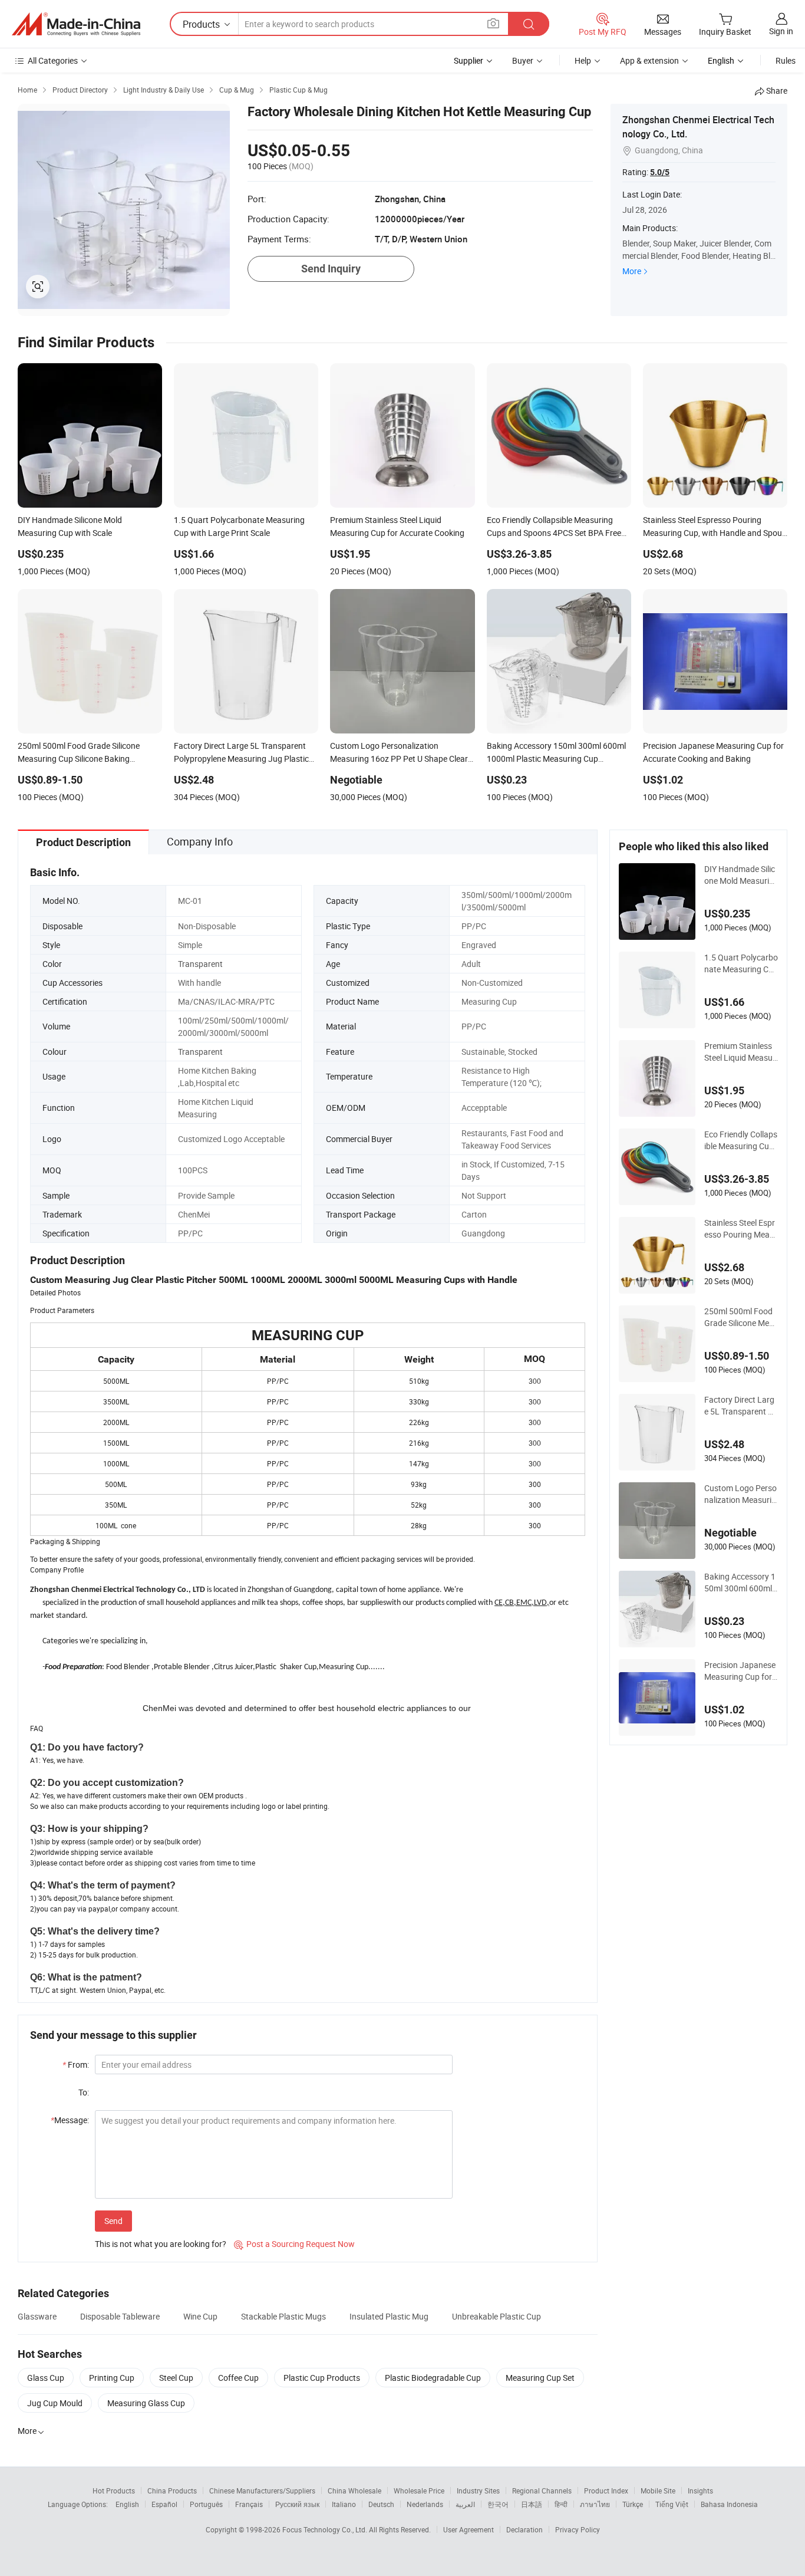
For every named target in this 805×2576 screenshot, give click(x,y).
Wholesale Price (419, 2491)
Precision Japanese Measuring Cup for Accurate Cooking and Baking (740, 1671)
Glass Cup (46, 2378)
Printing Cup (112, 2378)
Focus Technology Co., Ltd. (326, 2529)
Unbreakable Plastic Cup (496, 2316)
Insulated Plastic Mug (389, 2316)
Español (164, 2504)
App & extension (649, 60)
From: (76, 2065)
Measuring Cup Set (540, 2378)
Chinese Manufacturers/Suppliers (262, 2491)
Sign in (781, 31)
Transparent (200, 964)
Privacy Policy (578, 2529)
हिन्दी (561, 2504)
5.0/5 (660, 172)
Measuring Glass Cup (146, 2403)
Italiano (344, 2504)
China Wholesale (354, 2491)
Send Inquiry (331, 269)
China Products (172, 2491)
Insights (700, 2491)
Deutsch (381, 2504)
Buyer (523, 60)
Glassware (37, 2316)
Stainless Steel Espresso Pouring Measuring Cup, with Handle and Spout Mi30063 (740, 1229)
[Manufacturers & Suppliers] (76, 24)
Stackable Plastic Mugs (283, 2316)
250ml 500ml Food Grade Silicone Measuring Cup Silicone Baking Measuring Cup (741, 1317)
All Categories (53, 60)
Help (583, 60)
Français (249, 2504)
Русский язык (297, 2504)
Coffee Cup (238, 2378)
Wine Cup (200, 2316)
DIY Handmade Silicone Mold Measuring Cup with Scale (740, 875)
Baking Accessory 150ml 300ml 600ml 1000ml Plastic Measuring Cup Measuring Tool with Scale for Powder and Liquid (741, 1583)
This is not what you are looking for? (161, 2244)
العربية (465, 2504)
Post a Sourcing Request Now (294, 2244)
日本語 (532, 2504)
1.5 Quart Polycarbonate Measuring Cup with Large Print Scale (741, 963)
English (127, 2504)
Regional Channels (542, 2491)
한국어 (498, 2504)
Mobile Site (658, 2491)
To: (84, 2092)
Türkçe (633, 2504)
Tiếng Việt (672, 2504)
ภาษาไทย (595, 2504)
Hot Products (114, 2491)
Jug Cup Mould (55, 2403)
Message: (70, 2120)
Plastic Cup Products (322, 2378)
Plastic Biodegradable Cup (433, 2378)
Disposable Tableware (120, 2316)
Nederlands (425, 2504)
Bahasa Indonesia (729, 2504)
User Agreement (469, 2529)
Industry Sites (478, 2491)
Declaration (524, 2529)
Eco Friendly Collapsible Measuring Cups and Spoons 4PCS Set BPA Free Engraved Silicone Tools (741, 1140)
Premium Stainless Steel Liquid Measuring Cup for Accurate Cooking (741, 1052)
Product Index (606, 2491)
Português (206, 2504)
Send (113, 2221)
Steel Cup (176, 2378)
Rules (786, 60)
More (632, 271)
